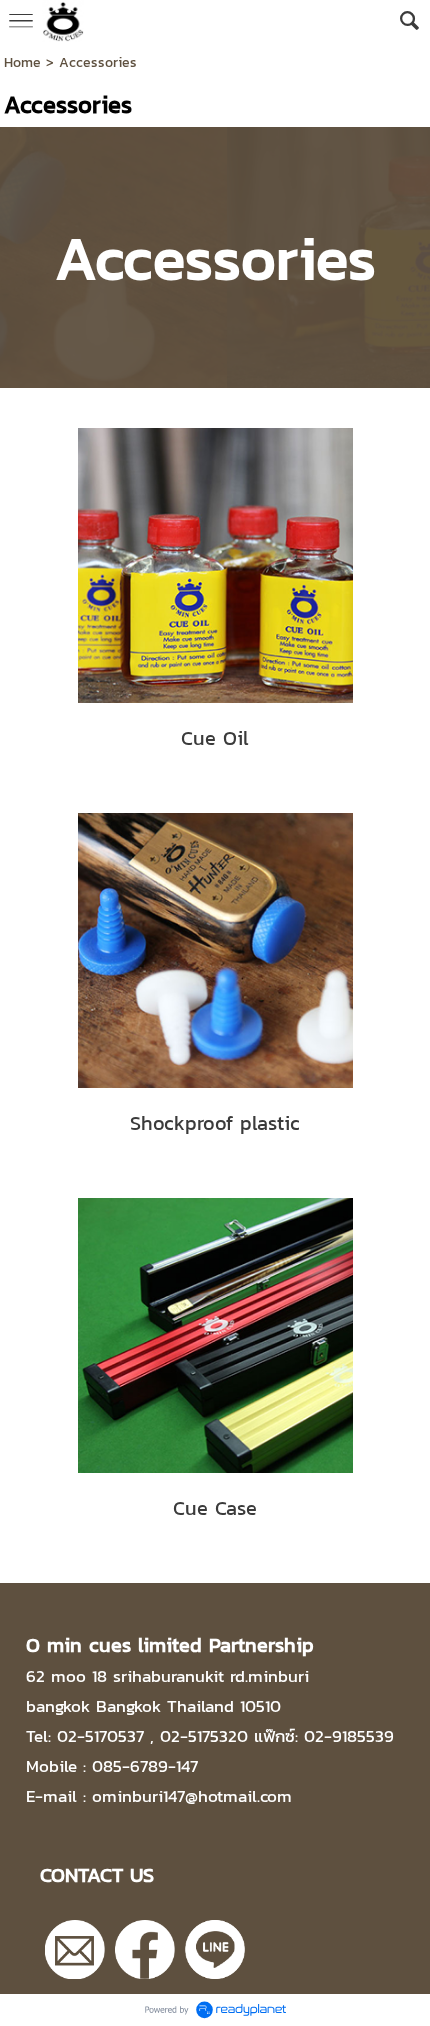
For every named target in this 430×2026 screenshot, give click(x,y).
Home (22, 62)
